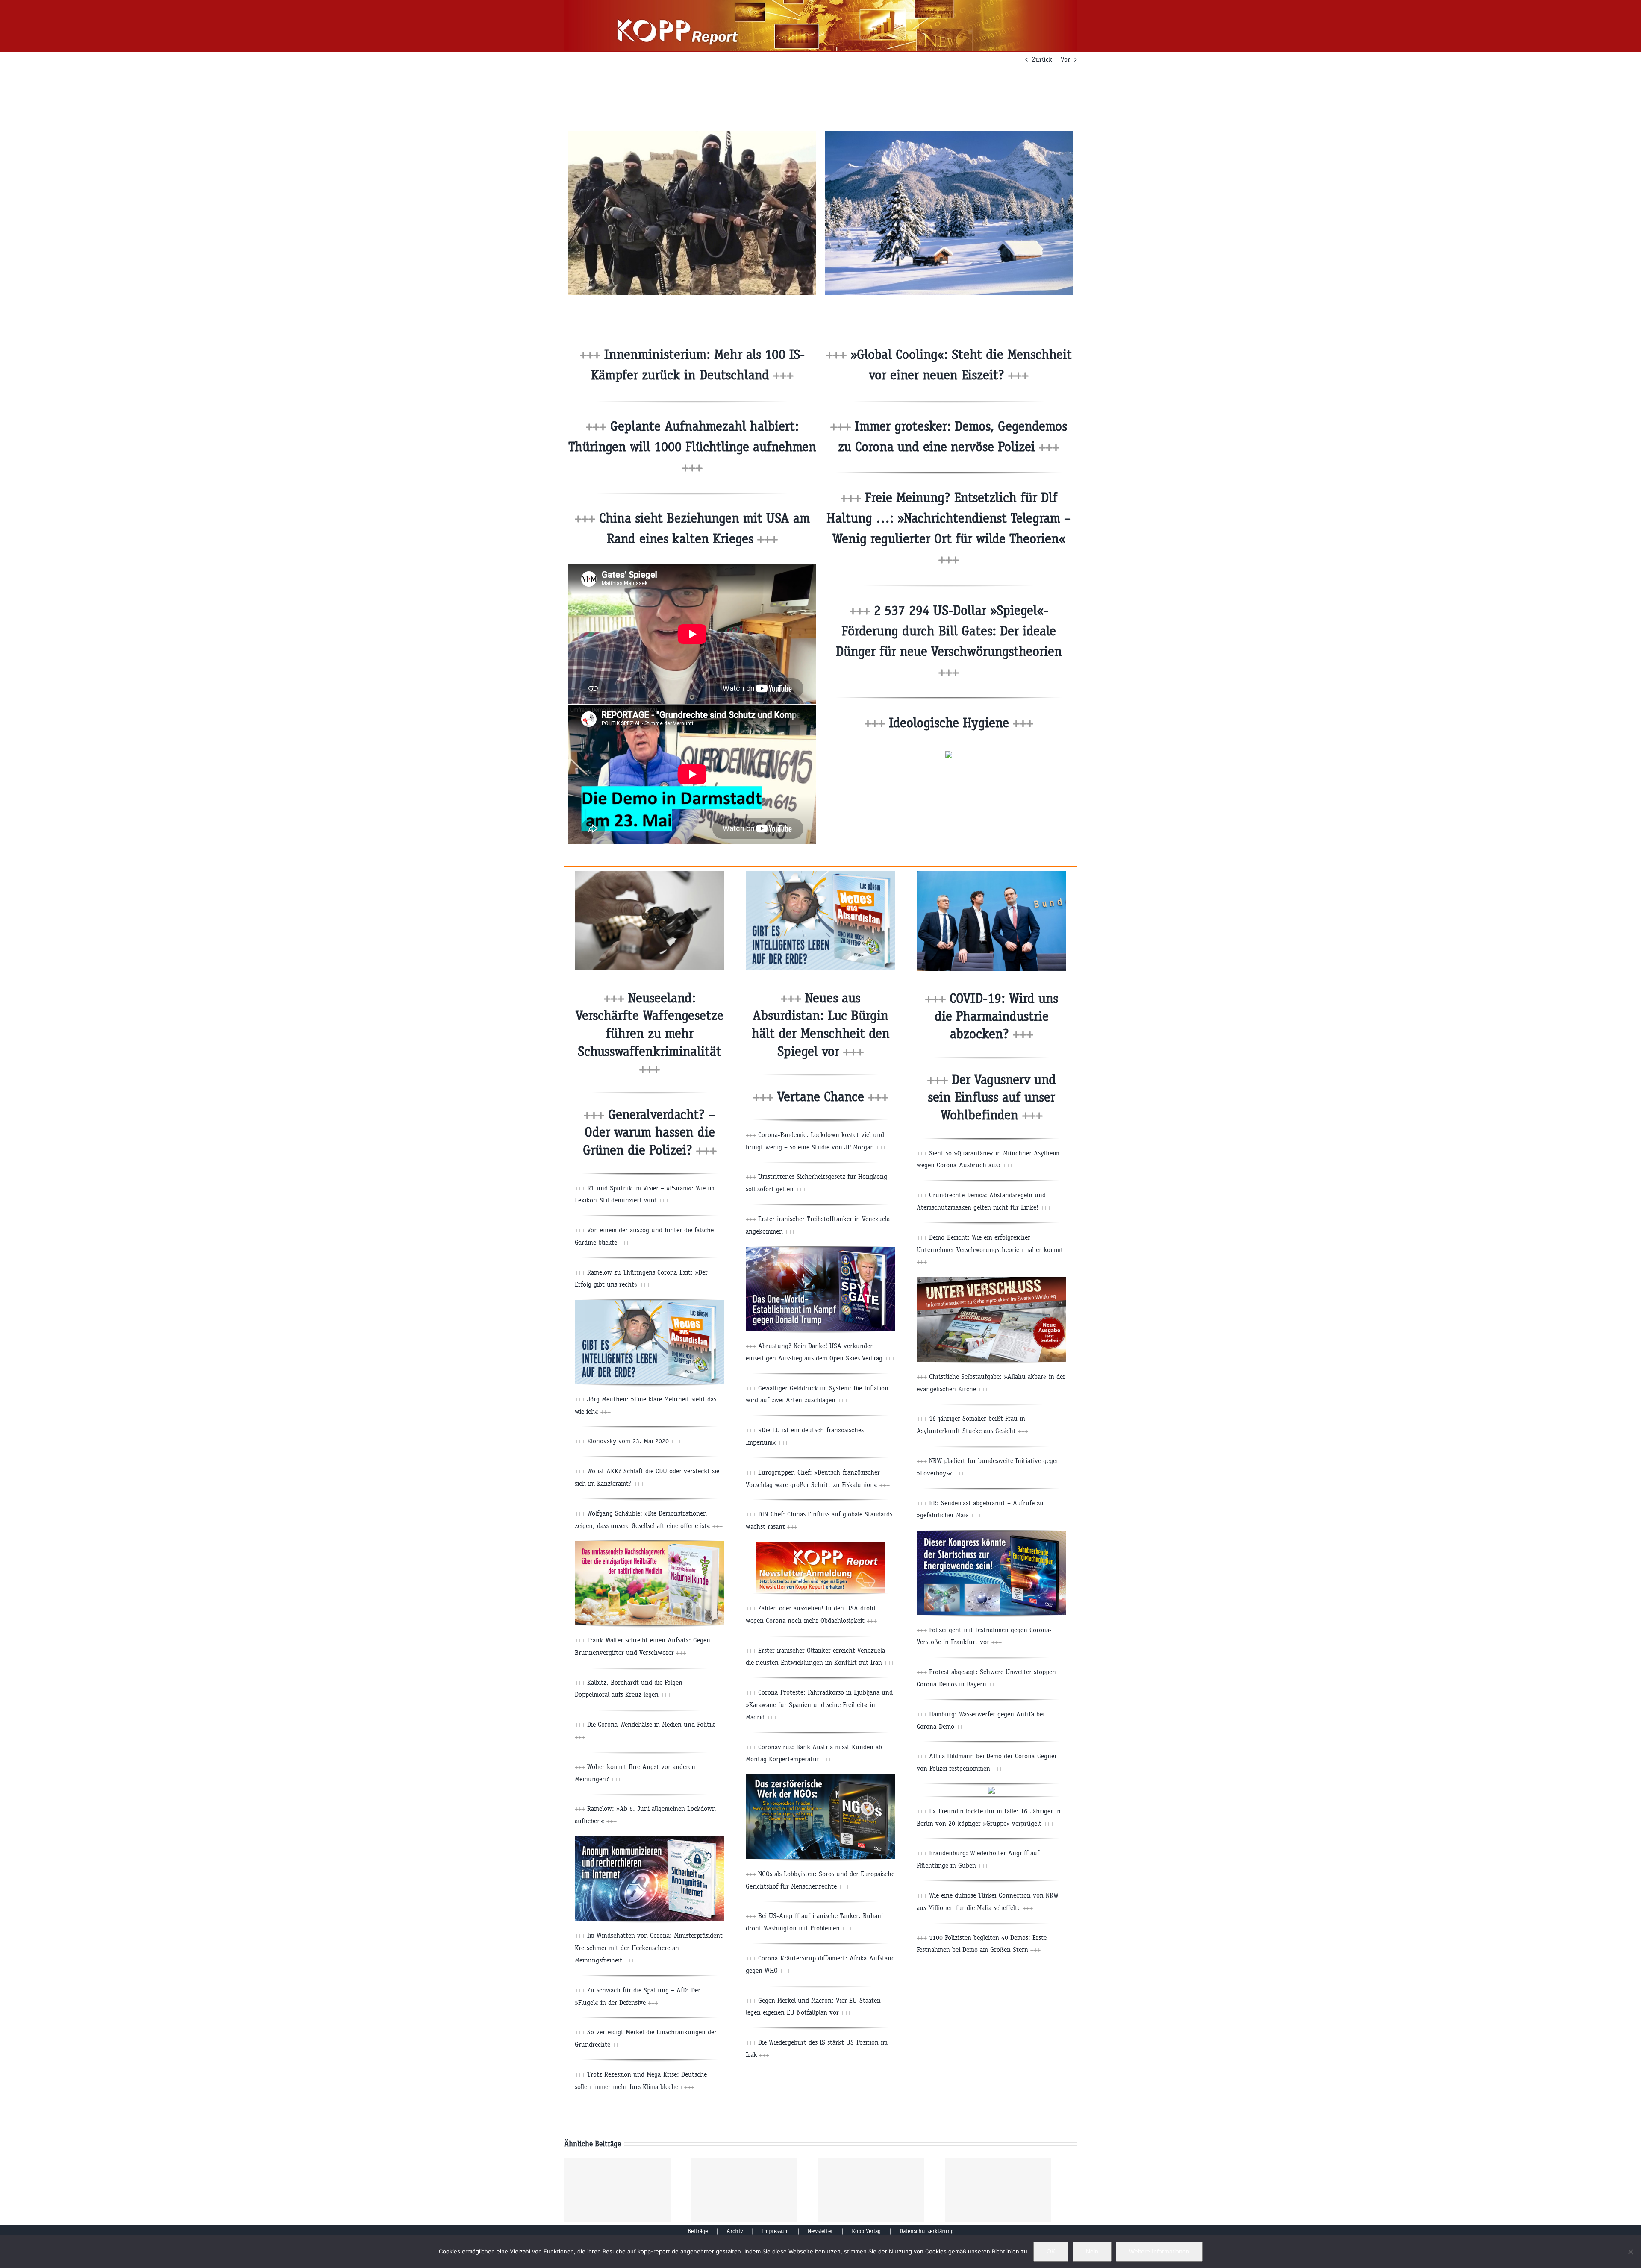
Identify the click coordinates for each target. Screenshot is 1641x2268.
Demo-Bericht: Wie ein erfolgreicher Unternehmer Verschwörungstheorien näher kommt (990, 1250)
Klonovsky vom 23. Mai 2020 (633, 1441)
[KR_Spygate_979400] (820, 1250)
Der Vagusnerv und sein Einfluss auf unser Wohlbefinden (992, 1097)
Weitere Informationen (1159, 2251)
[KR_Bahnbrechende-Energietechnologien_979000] (991, 1534)
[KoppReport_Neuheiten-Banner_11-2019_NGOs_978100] (820, 1778)
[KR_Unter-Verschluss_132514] (991, 1280)
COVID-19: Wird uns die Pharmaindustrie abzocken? (996, 1016)
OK (1051, 2251)
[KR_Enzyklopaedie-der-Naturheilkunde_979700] (650, 1544)
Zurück (1042, 59)
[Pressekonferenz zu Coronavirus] (991, 874)
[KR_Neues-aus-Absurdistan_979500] (650, 1303)
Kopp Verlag (866, 2231)
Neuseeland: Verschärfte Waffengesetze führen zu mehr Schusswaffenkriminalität (650, 1033)
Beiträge (698, 2231)
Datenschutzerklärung (927, 2231)
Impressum (775, 2231)
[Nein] (1630, 2252)
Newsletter (820, 2231)
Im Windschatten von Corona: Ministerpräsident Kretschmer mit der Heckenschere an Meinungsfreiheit (649, 1948)
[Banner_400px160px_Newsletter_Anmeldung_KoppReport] (820, 1545)
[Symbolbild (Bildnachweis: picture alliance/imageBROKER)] (650, 874)
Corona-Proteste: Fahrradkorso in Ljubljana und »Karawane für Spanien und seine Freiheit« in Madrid (819, 1705)
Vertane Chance (831, 1097)
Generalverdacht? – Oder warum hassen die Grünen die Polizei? (650, 1132)
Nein (1092, 2251)
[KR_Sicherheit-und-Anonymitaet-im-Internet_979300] (650, 1840)
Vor (1065, 59)
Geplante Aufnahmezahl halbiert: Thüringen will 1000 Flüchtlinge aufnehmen (692, 447)
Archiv (735, 2231)
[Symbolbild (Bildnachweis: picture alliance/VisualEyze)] (949, 134)
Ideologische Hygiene (959, 723)
